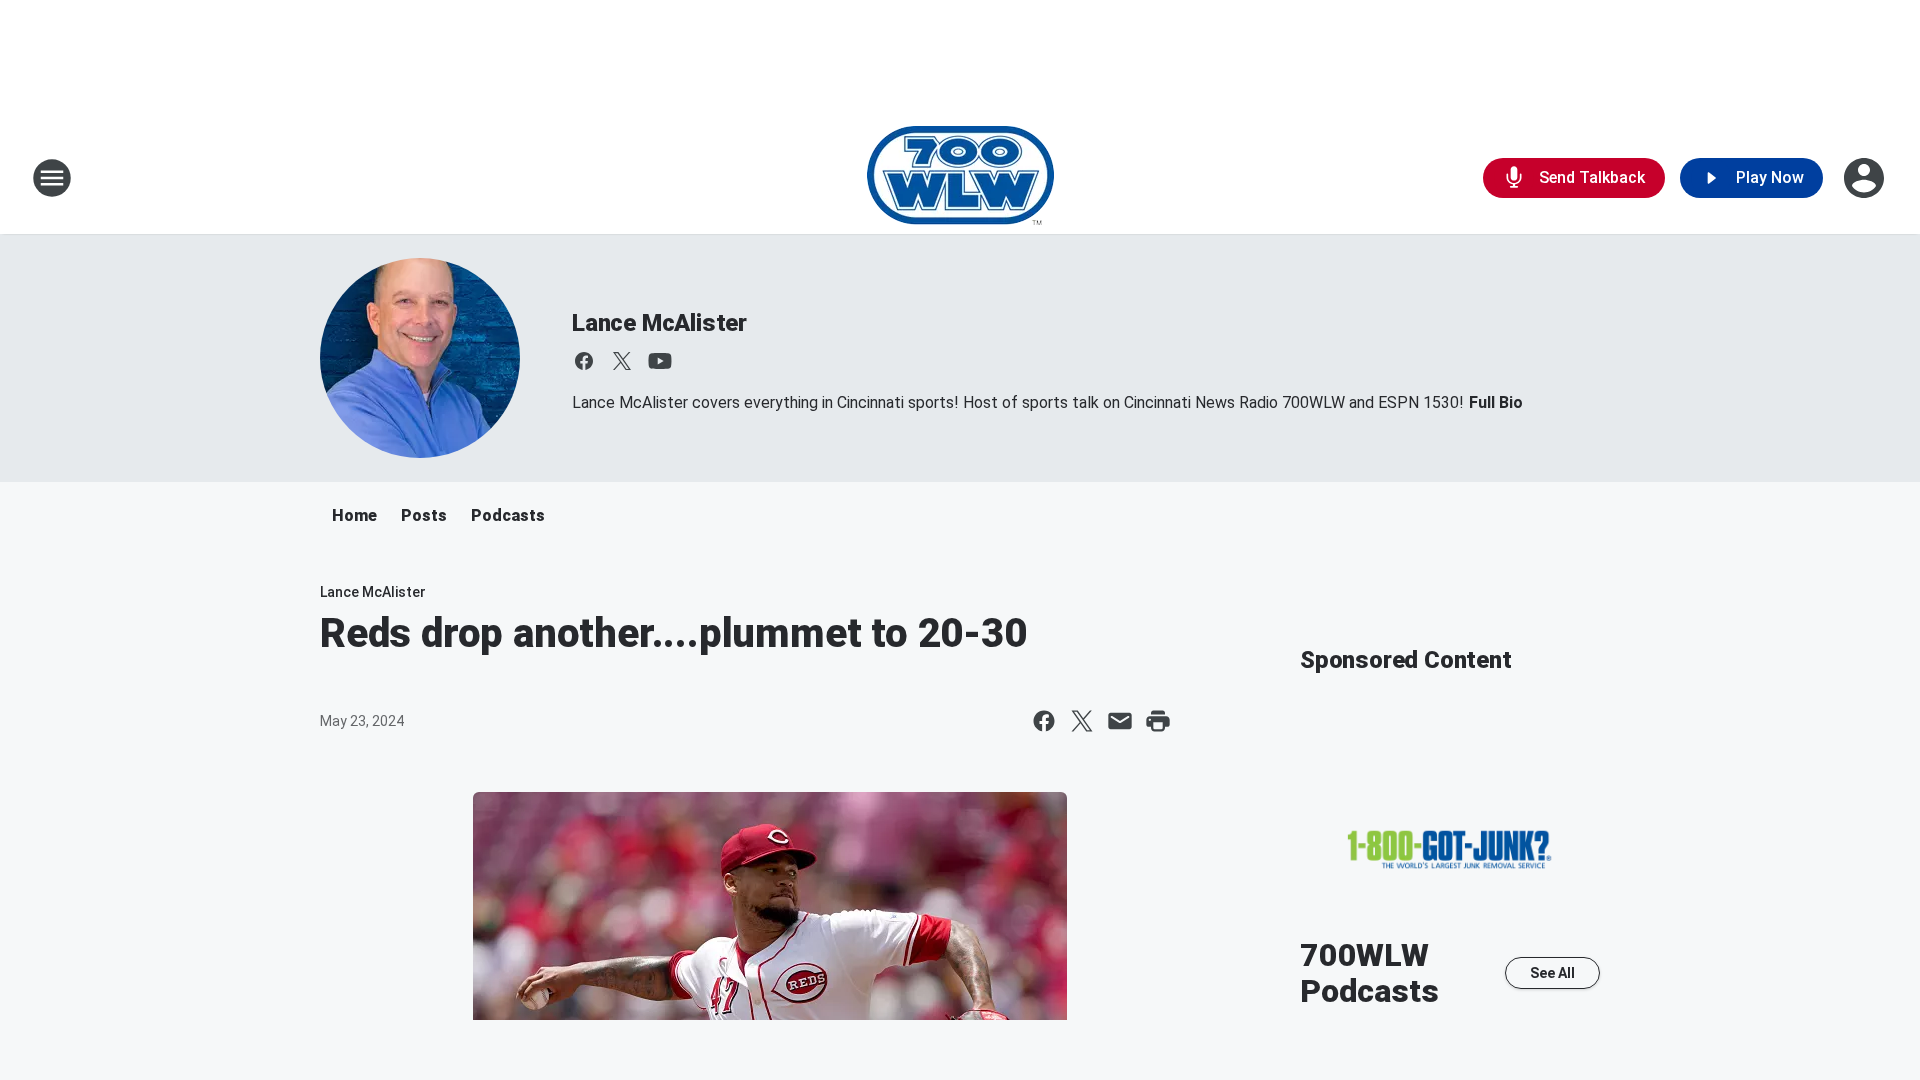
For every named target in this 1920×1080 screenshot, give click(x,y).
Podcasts (508, 515)
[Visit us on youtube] (660, 361)
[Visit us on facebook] (584, 361)
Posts (424, 515)
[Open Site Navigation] (52, 178)
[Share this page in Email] (1120, 721)
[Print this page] (1158, 721)
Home (354, 515)
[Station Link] (960, 178)
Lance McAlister (659, 323)
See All (1552, 973)
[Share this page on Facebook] (1044, 721)
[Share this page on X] (1082, 721)
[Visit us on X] (622, 361)
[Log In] (1866, 178)
